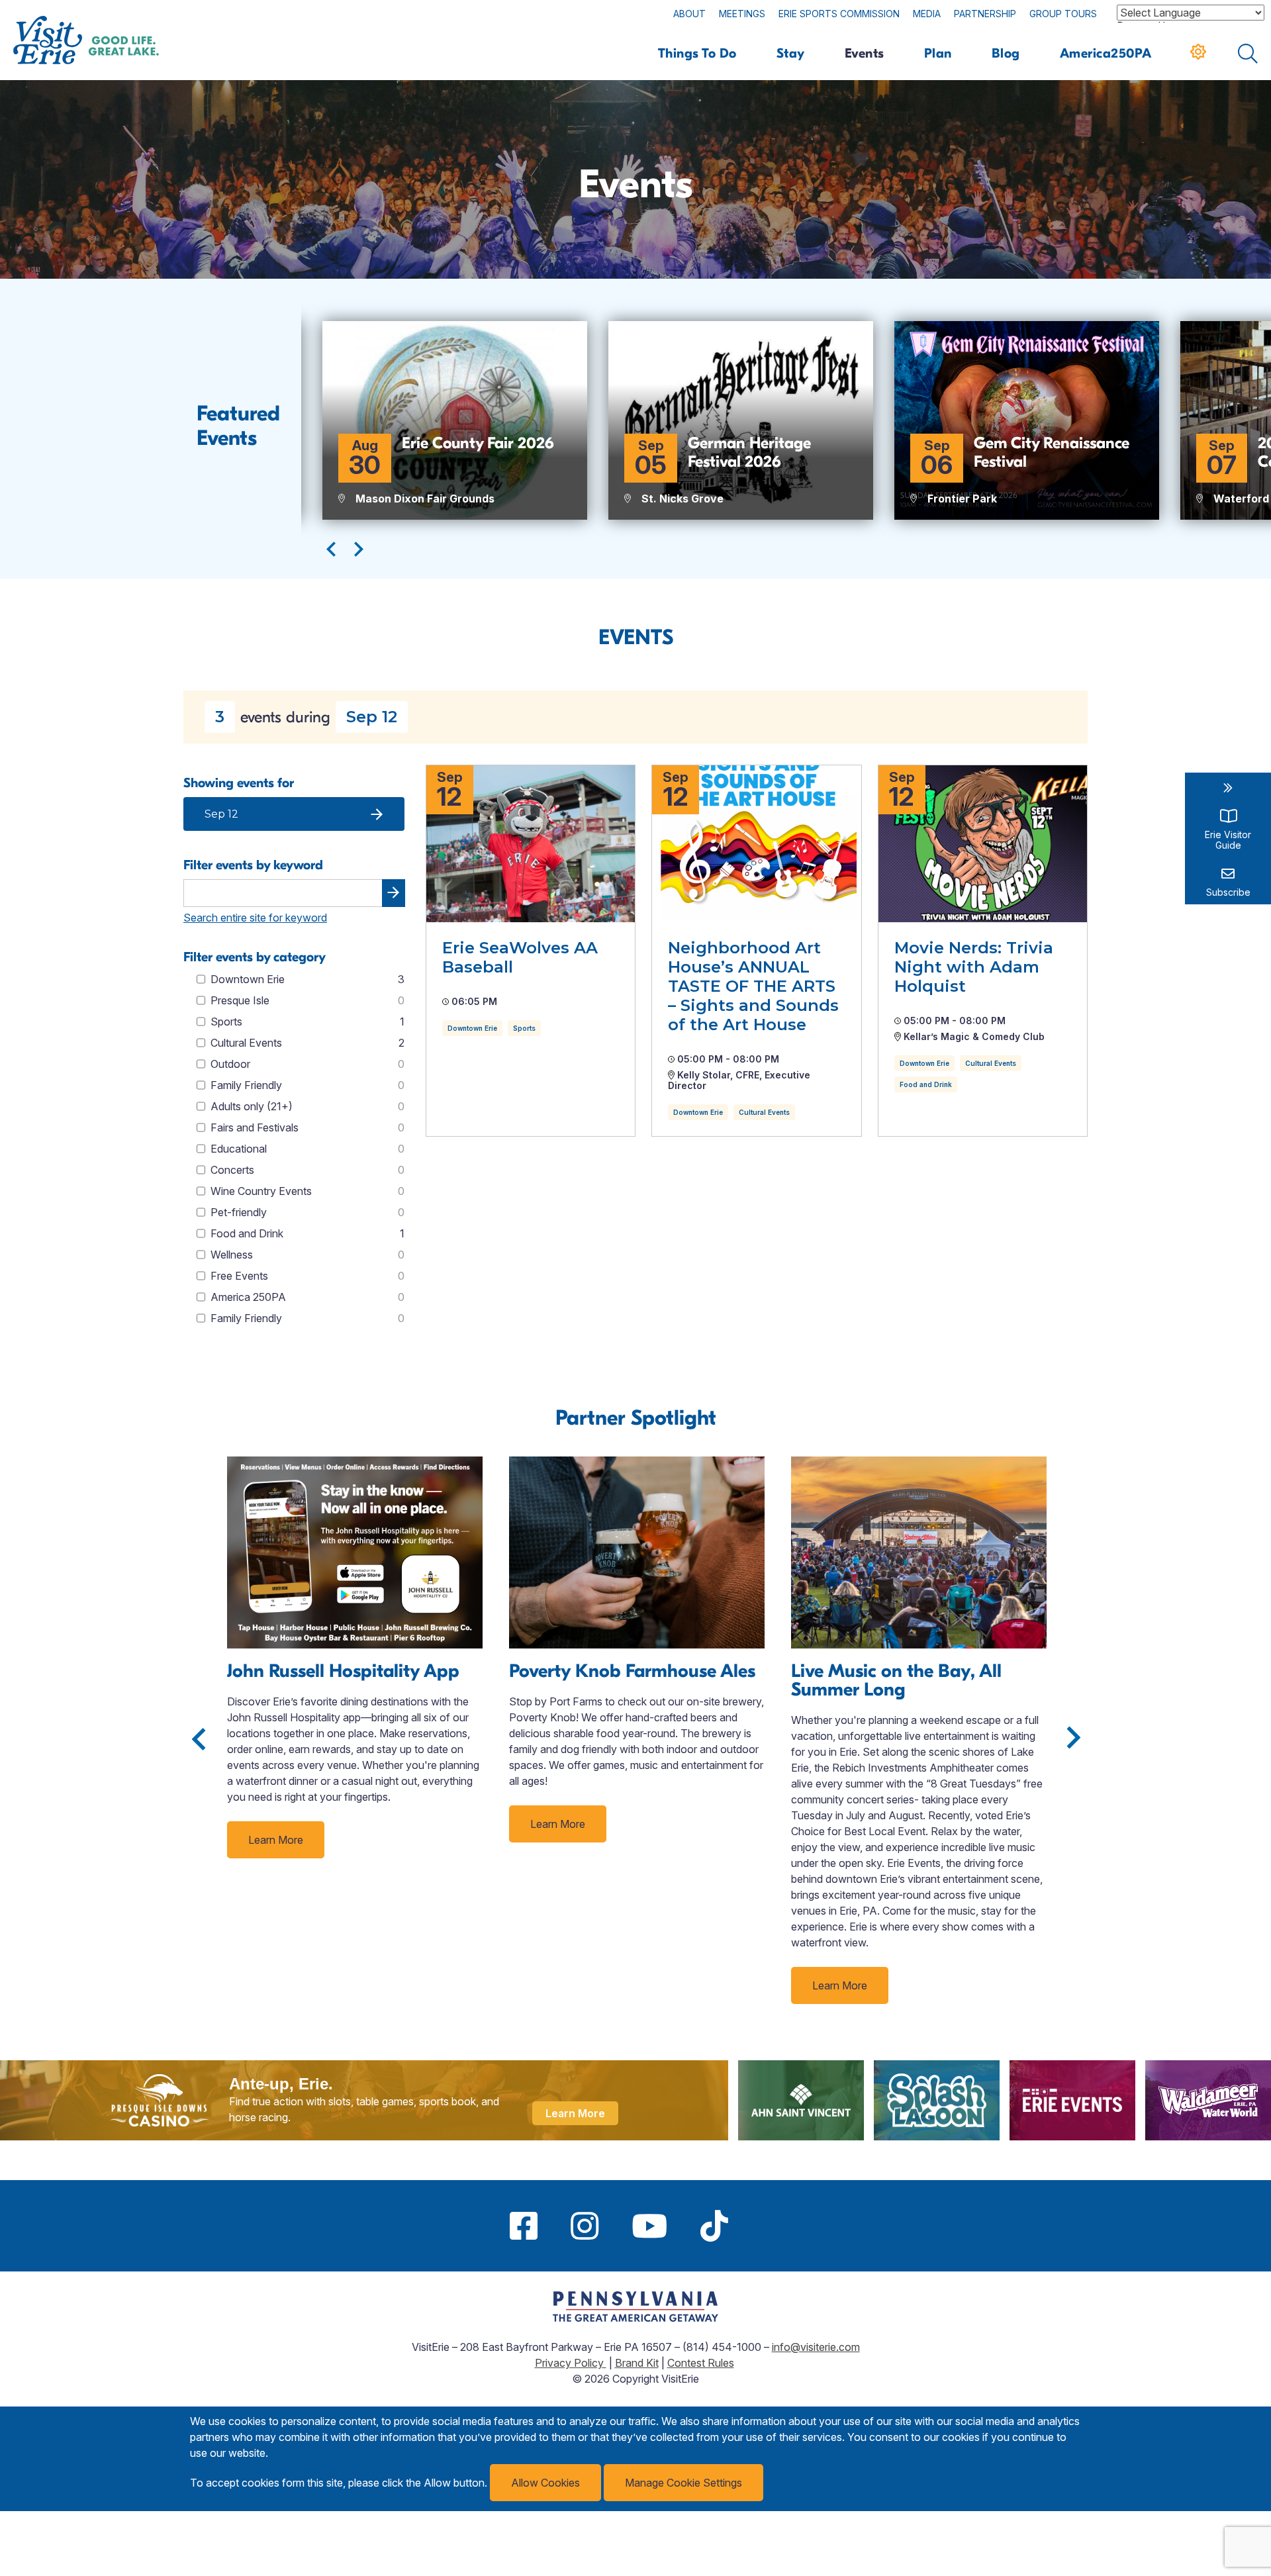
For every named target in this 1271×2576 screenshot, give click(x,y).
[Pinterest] (761, 2226)
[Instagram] (585, 2226)
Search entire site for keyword (255, 918)
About (689, 14)
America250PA (1106, 53)
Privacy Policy (571, 2363)
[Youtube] (649, 2226)
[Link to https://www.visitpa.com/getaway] (635, 2318)
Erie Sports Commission (839, 14)
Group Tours (1063, 14)
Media (927, 14)
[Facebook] (524, 2226)
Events (865, 53)
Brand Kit (637, 2363)
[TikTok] (714, 2226)
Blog (1006, 53)
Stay (791, 53)
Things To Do (697, 53)
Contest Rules (701, 2363)
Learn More (276, 1840)
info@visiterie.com (816, 2347)
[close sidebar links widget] (1228, 788)
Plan (938, 53)
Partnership (985, 14)
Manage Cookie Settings (683, 2483)
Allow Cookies (545, 2483)
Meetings (742, 14)
